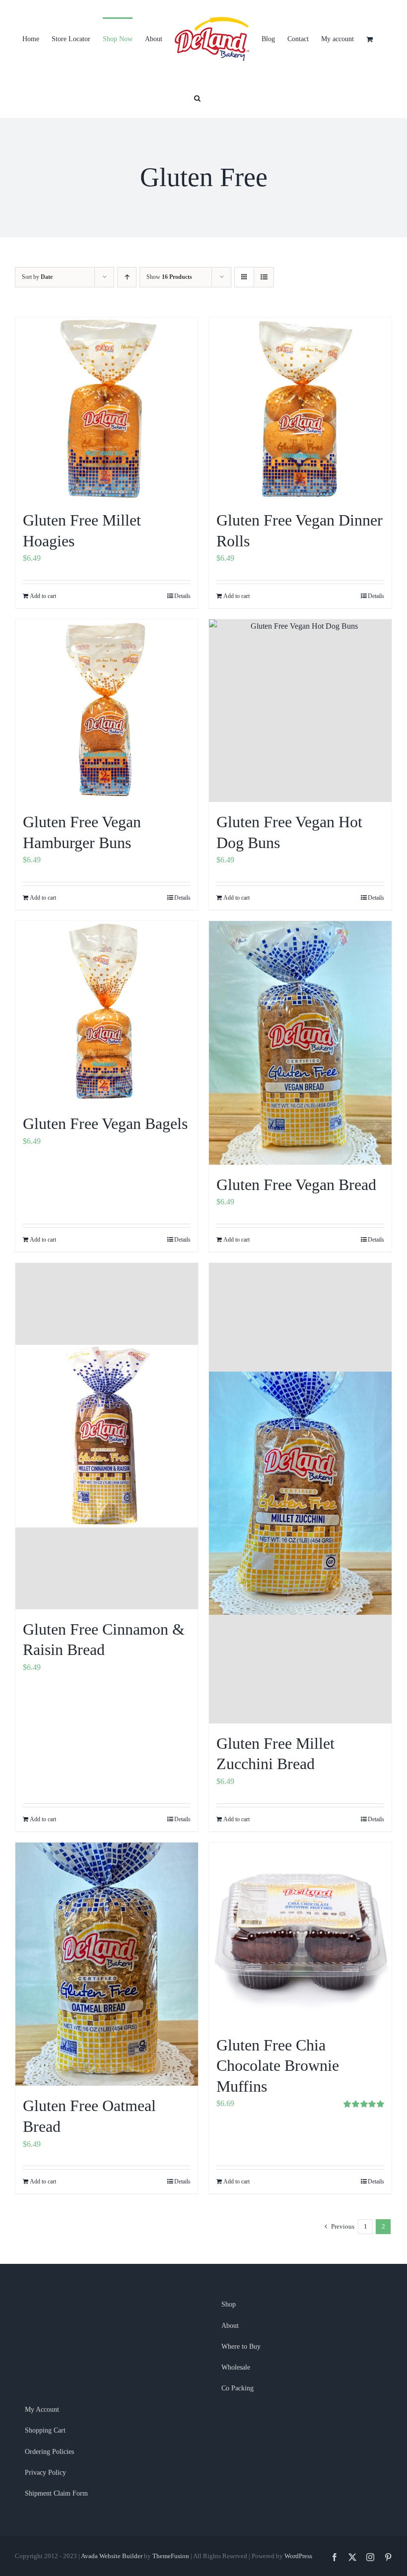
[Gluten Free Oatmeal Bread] (107, 1964)
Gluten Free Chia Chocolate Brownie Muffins (278, 2066)
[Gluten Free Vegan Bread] (300, 1043)
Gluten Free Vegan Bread (296, 1185)
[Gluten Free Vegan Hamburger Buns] (107, 711)
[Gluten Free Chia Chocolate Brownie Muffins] (300, 1934)
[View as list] (264, 277)
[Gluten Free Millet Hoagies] (107, 409)
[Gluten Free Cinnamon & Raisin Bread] (107, 1436)
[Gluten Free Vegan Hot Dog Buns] (300, 711)
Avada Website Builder (112, 2556)
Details (182, 596)
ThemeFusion (171, 2556)
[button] (197, 97)
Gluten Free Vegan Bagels (105, 1123)
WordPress (298, 2556)
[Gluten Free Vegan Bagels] (107, 1012)
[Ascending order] (127, 277)
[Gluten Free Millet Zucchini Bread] (300, 1493)
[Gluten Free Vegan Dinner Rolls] (300, 409)
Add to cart (43, 596)
